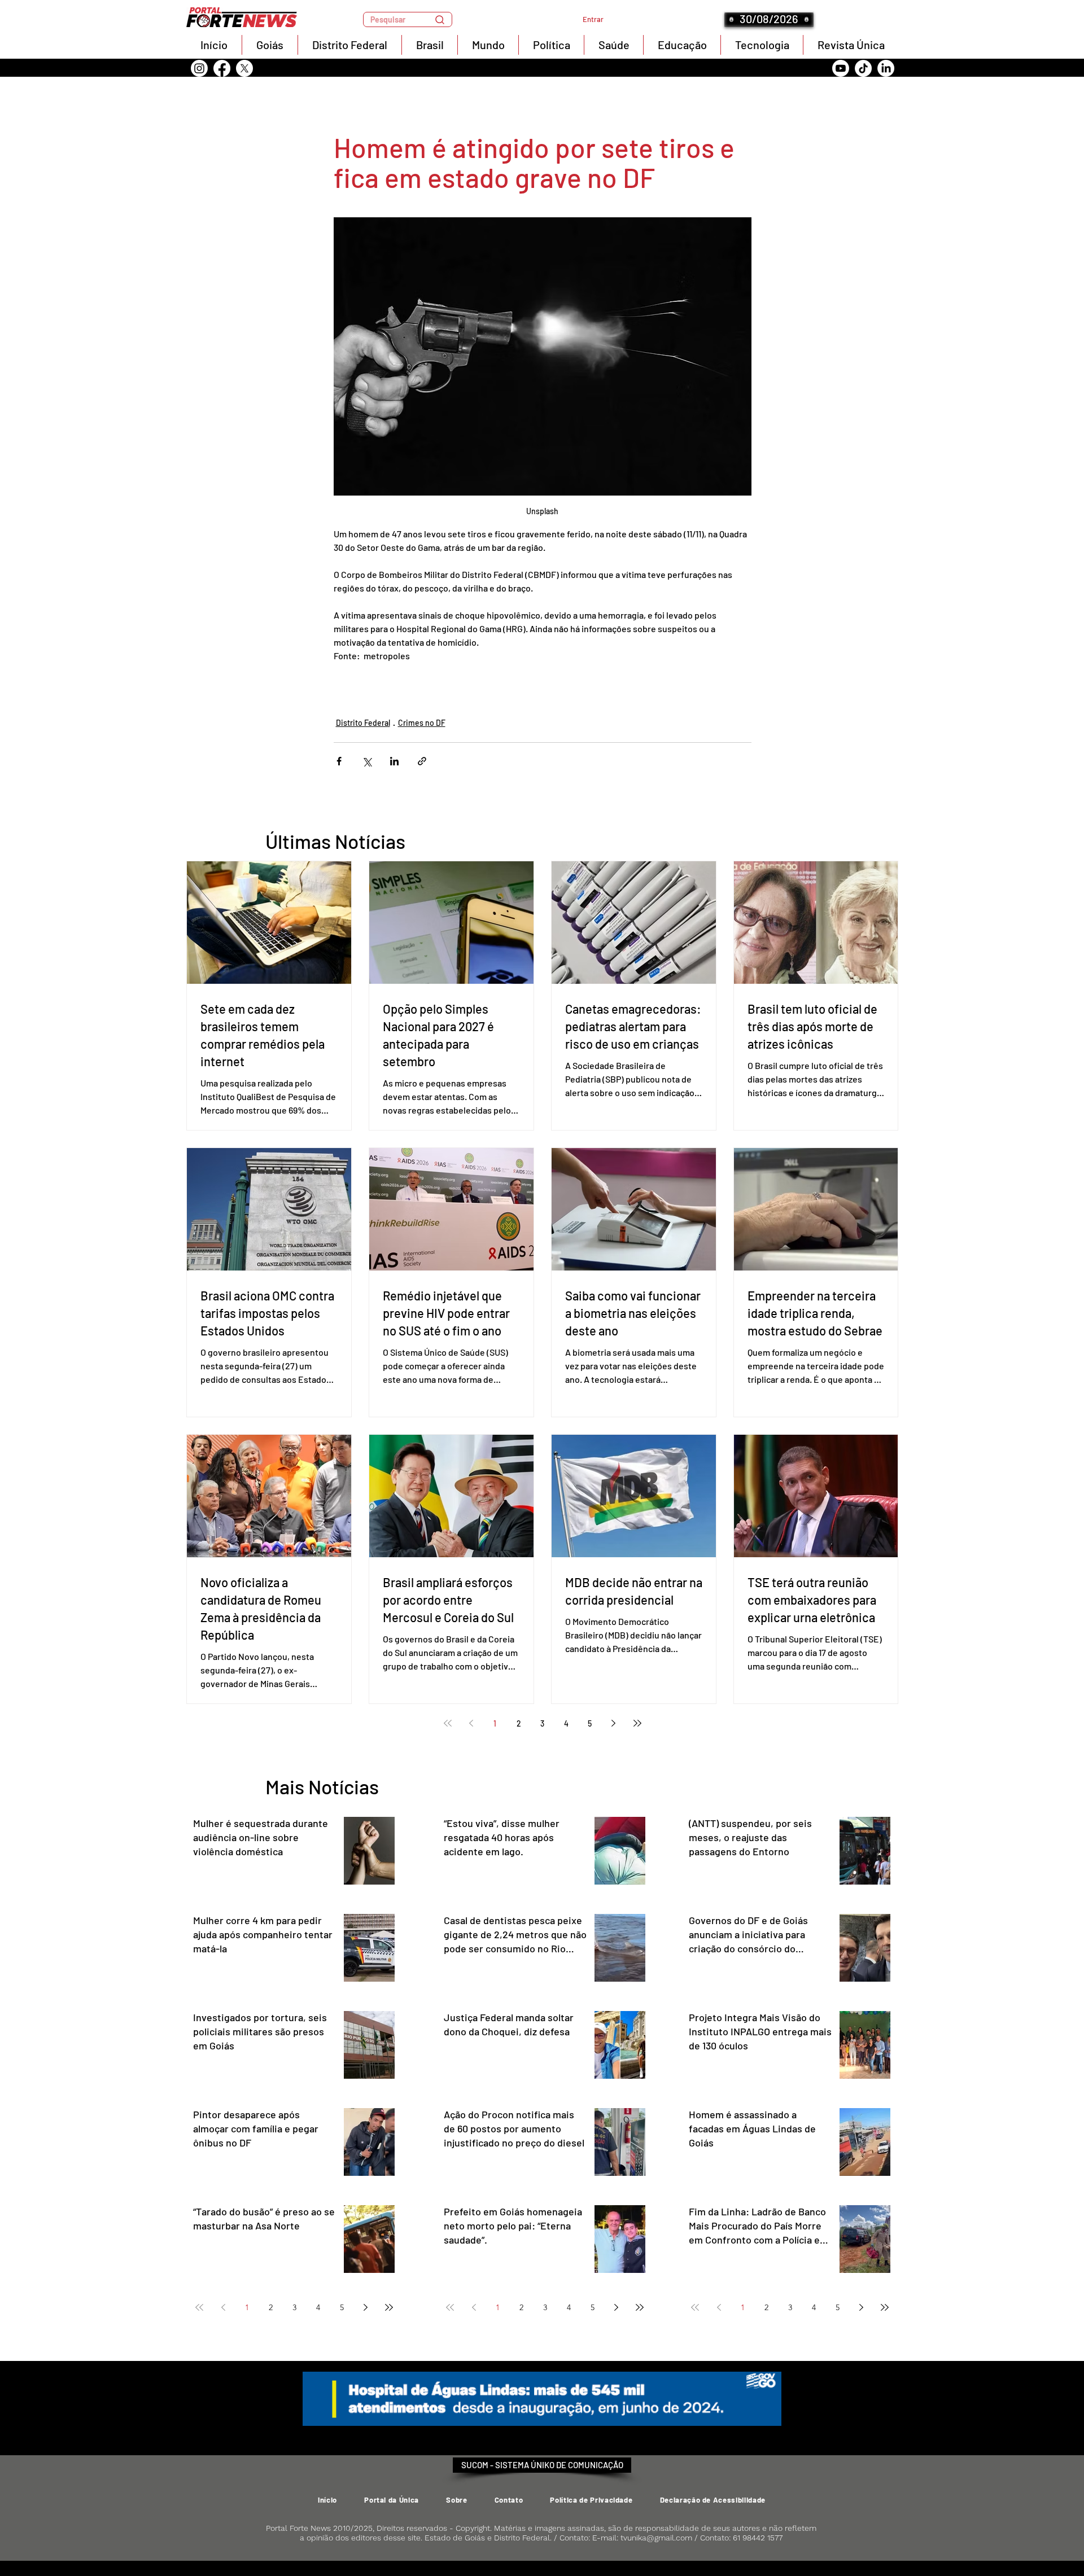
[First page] (448, 1723)
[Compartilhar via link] (422, 761)
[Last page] (637, 1723)
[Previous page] (471, 1723)
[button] (408, 19)
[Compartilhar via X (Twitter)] (367, 761)
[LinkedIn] (886, 68)
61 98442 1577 (758, 2538)
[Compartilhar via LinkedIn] (394, 761)
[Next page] (614, 1723)
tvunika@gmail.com (656, 2538)
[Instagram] (199, 68)
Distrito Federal (363, 723)
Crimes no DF (422, 723)
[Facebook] (222, 68)
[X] (244, 68)
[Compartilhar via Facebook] (339, 761)
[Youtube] (841, 68)
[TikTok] (863, 68)
